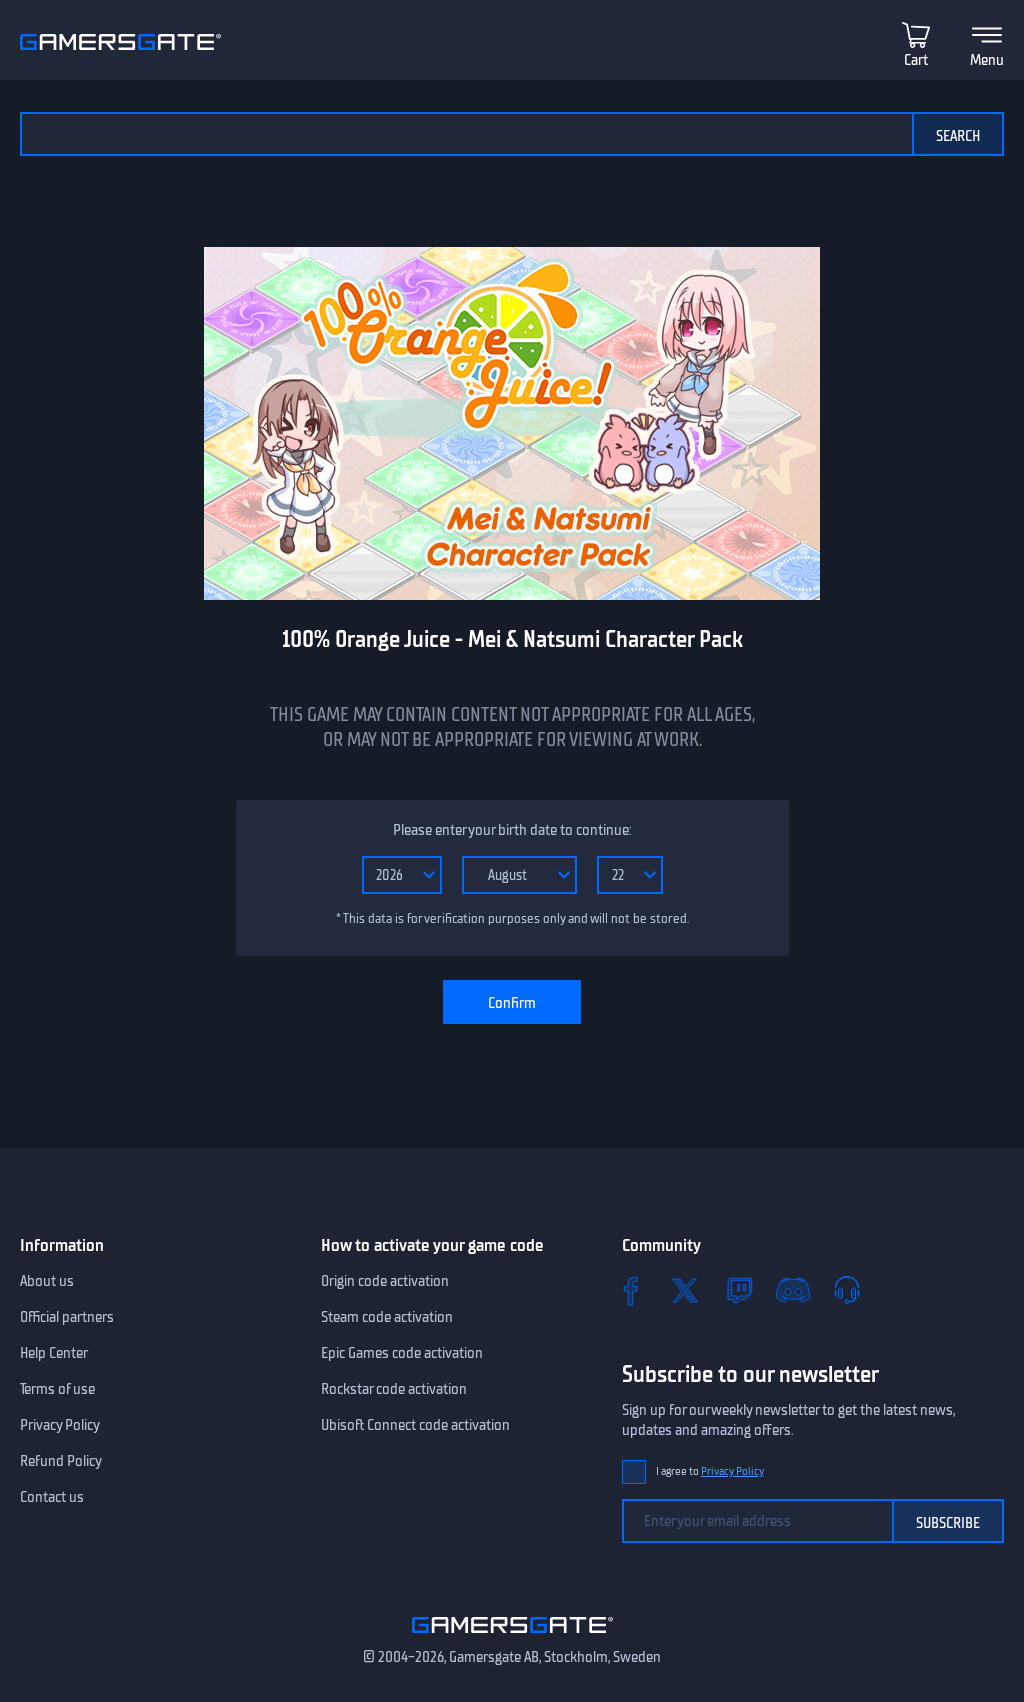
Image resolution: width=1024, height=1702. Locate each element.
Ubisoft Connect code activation (415, 1425)
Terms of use (57, 1389)
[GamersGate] (512, 1637)
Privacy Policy (60, 1425)
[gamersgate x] (685, 1290)
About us (47, 1281)
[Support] (847, 1290)
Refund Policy (61, 1461)
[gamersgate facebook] (631, 1290)
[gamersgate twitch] (739, 1290)
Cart (916, 60)
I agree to (710, 1471)
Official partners (67, 1317)
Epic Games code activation (402, 1353)
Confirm (512, 1003)
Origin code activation (385, 1281)
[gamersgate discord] (793, 1290)
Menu (987, 60)
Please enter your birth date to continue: (512, 830)
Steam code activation (387, 1317)
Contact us (52, 1497)
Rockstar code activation (394, 1389)
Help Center (54, 1353)
